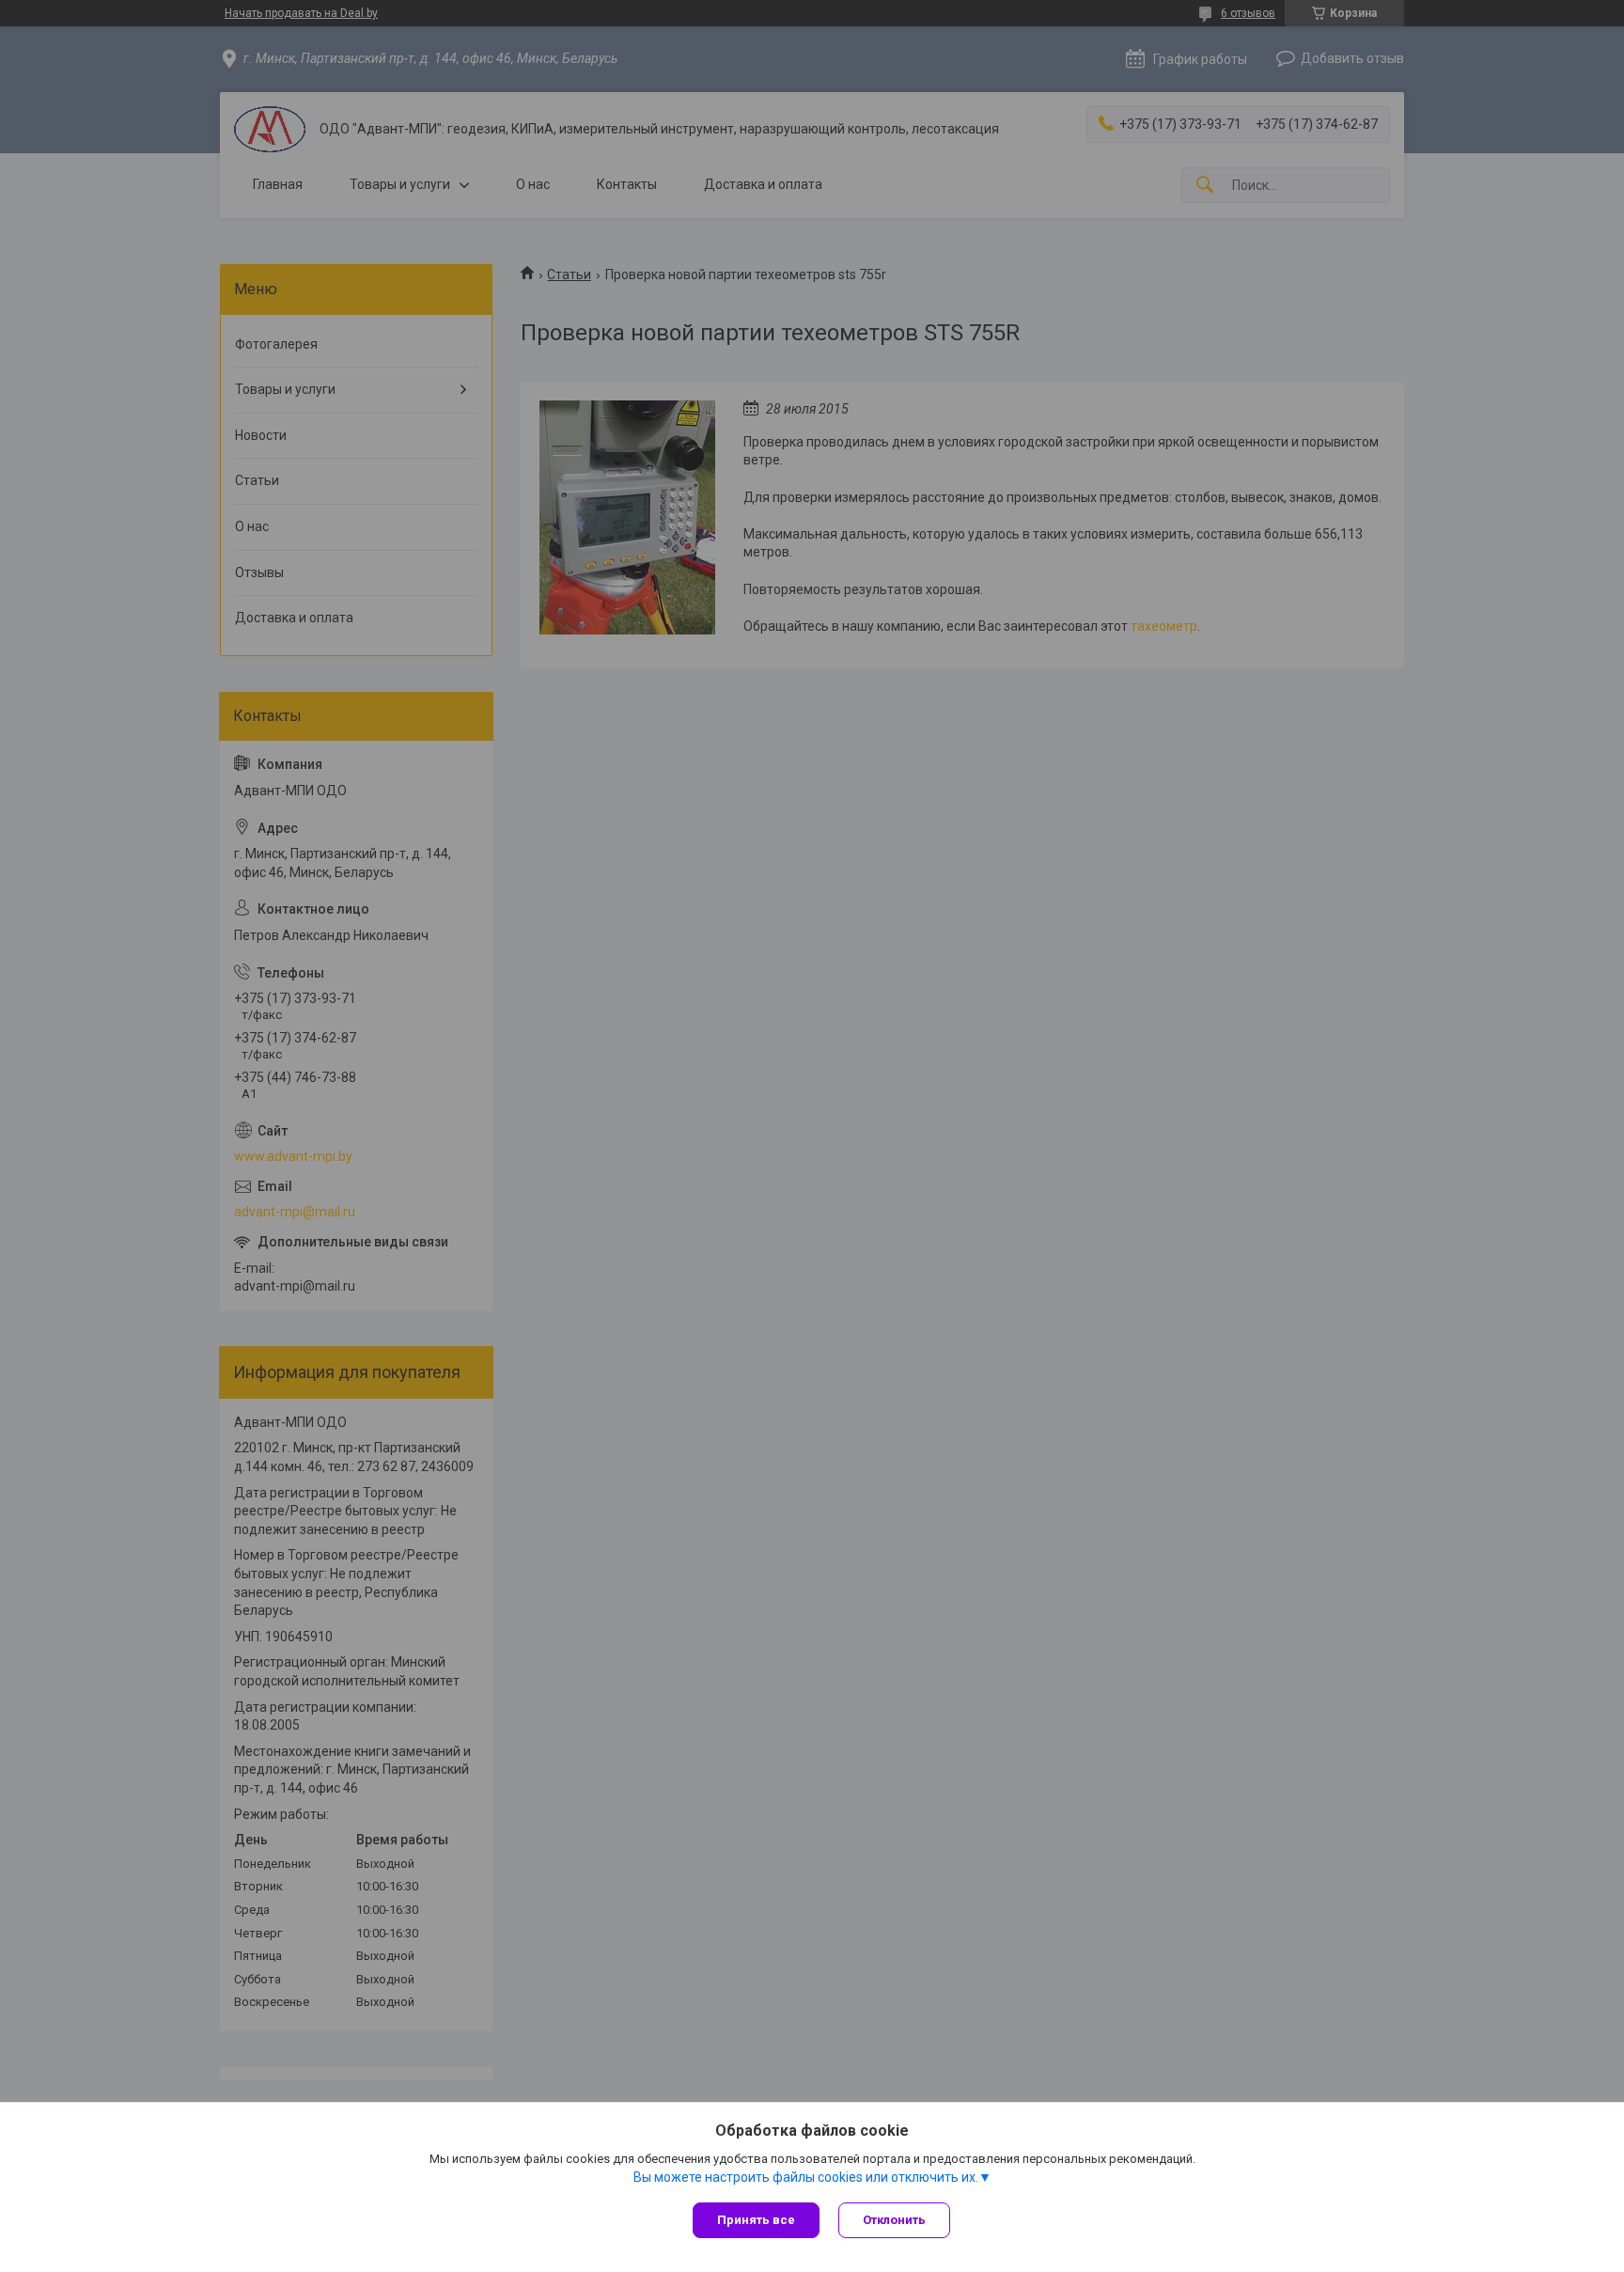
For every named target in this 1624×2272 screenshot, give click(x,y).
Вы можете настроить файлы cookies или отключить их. (806, 2177)
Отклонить (894, 2220)
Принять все (756, 2220)
